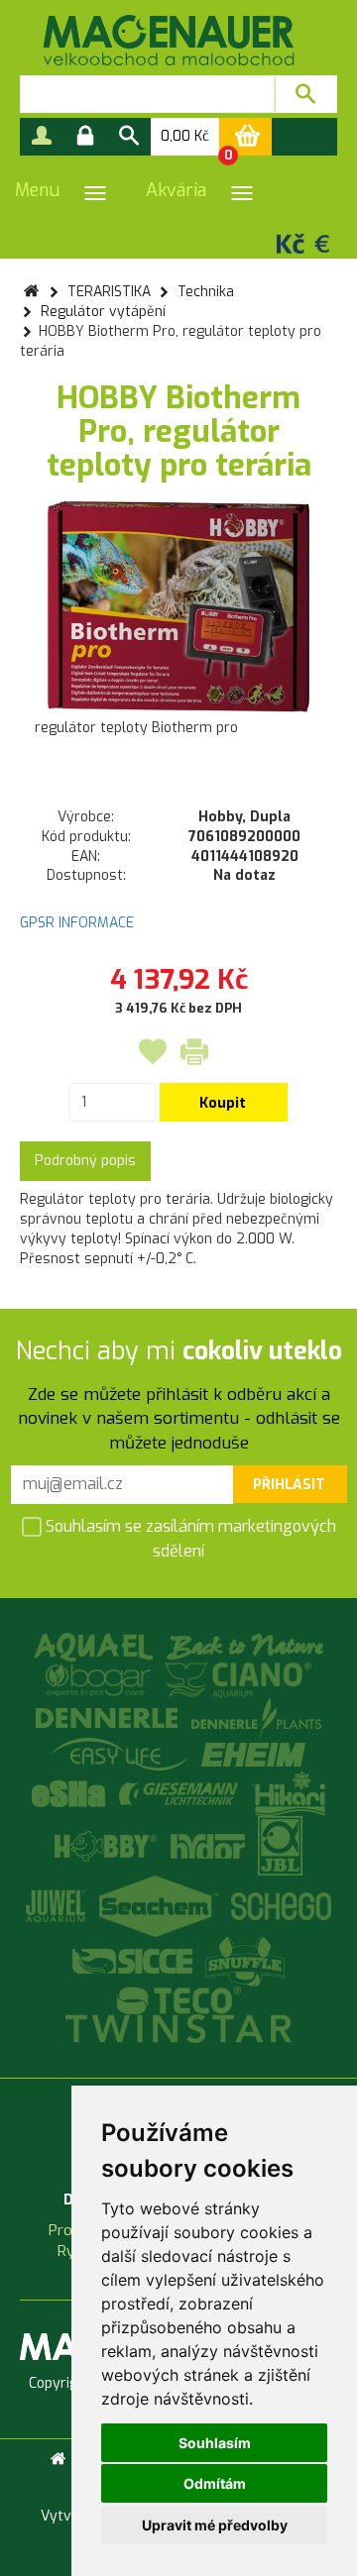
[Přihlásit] (85, 137)
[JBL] (280, 1845)
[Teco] (179, 2000)
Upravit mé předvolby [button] (215, 2525)
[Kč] (291, 243)
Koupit (223, 1103)
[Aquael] (95, 1646)
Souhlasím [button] (215, 2443)
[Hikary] (289, 1793)
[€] (322, 243)
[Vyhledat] (306, 94)
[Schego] (281, 1906)
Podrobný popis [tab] (85, 1161)
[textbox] (147, 94)
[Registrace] (42, 137)
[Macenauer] (169, 40)
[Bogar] (100, 1679)
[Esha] (71, 1793)
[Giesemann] (180, 1793)
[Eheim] (254, 1753)
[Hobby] (108, 1845)
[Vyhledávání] (129, 137)
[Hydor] (210, 1845)
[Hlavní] (31, 292)
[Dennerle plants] (256, 1717)
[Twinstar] (178, 2028)
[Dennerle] (109, 1717)
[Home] (58, 2459)
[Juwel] (58, 1906)
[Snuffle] (246, 1961)
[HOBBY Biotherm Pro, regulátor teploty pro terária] (178, 607)
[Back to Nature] (245, 1646)
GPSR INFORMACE (77, 923)
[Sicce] (134, 1961)
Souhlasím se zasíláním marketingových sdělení (189, 1539)
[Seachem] (161, 1906)
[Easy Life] (122, 1753)
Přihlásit (289, 1485)
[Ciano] (238, 1679)
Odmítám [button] (215, 2483)
